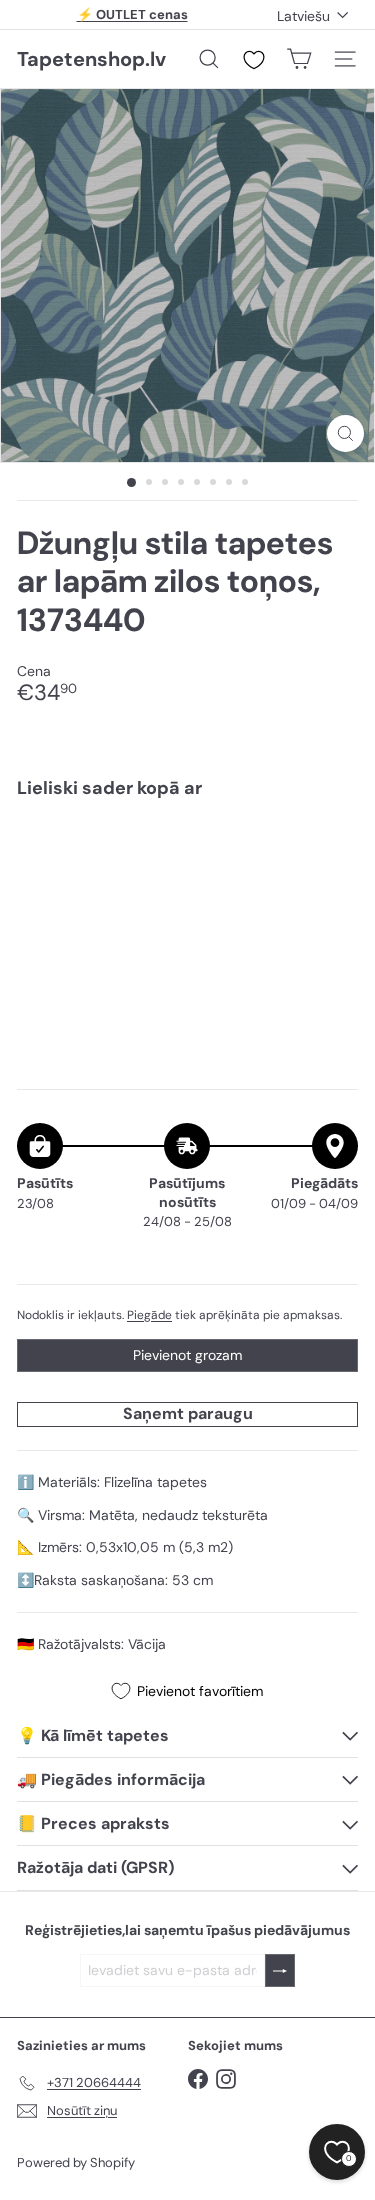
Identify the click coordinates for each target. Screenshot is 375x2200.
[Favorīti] (254, 60)
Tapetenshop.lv (91, 59)
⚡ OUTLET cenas (132, 14)
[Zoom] (345, 433)
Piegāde (149, 1315)
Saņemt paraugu (188, 1413)
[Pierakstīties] (280, 1970)
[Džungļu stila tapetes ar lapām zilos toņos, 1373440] (187, 874)
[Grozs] (299, 59)
